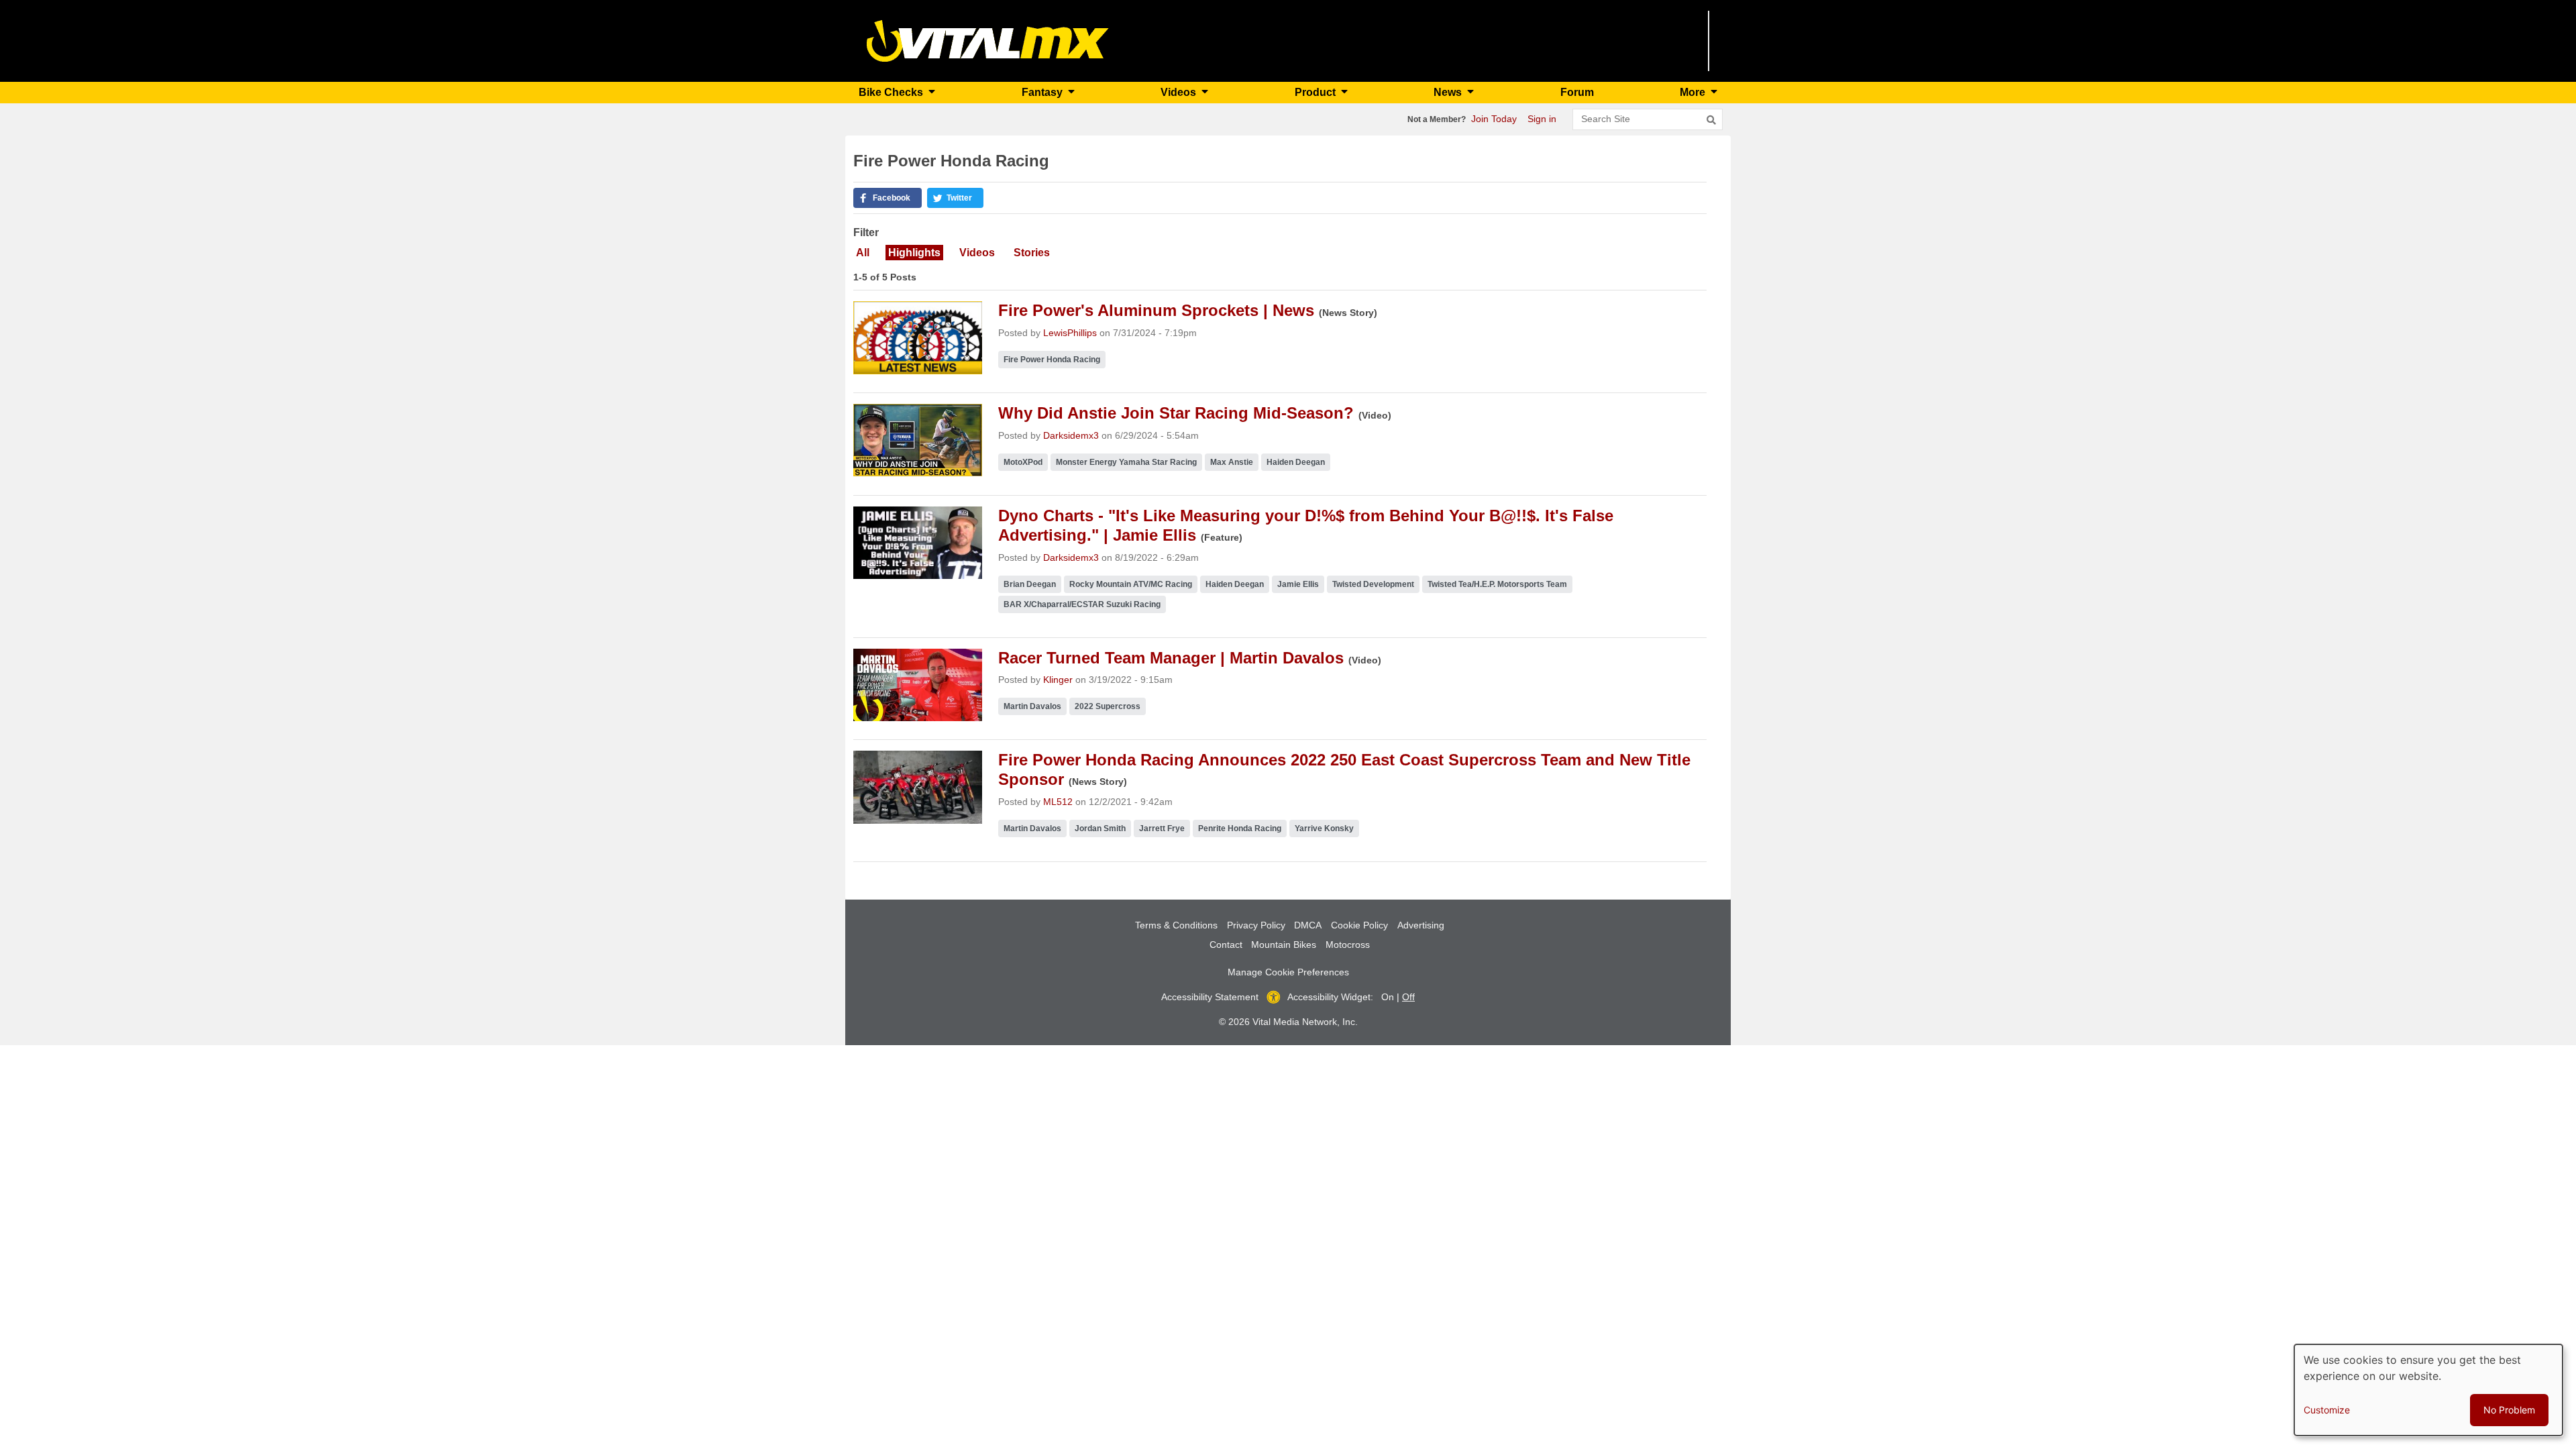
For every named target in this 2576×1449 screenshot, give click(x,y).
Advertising (1421, 925)
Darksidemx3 (1071, 435)
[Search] (1711, 120)
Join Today (1494, 119)
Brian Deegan (1030, 584)
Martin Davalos (1032, 706)
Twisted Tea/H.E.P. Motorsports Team (1497, 584)
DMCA (1308, 925)
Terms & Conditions (1176, 925)
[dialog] (2428, 1390)
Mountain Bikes (1284, 945)
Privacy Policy (1256, 925)
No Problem (2509, 1410)
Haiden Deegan (1296, 462)
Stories (1032, 253)
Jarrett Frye (1162, 828)
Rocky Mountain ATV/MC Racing (1131, 584)
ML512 (1058, 802)
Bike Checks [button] (892, 92)
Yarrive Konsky (1324, 828)
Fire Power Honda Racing (1052, 360)
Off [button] (1408, 997)
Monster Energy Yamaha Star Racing (1126, 462)
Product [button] (1317, 92)
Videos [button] (1180, 92)
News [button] (1449, 92)
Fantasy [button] (1043, 92)
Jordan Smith (1100, 828)
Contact (1226, 945)
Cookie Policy (1359, 925)
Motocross (1348, 945)
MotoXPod (1023, 462)
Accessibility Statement (1210, 997)
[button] (888, 198)
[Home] (988, 40)
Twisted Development (1373, 584)
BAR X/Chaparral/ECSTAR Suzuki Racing (1082, 604)
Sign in (1542, 119)
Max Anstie (1232, 462)
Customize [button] (2327, 1410)
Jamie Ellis (1298, 584)
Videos (977, 253)
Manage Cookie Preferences (1288, 972)
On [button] (1388, 997)
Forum (1577, 92)
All (863, 253)
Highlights (914, 253)
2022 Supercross (1108, 706)
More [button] (1694, 92)
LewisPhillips (1070, 333)
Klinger (1058, 680)
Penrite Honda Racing (1240, 828)
